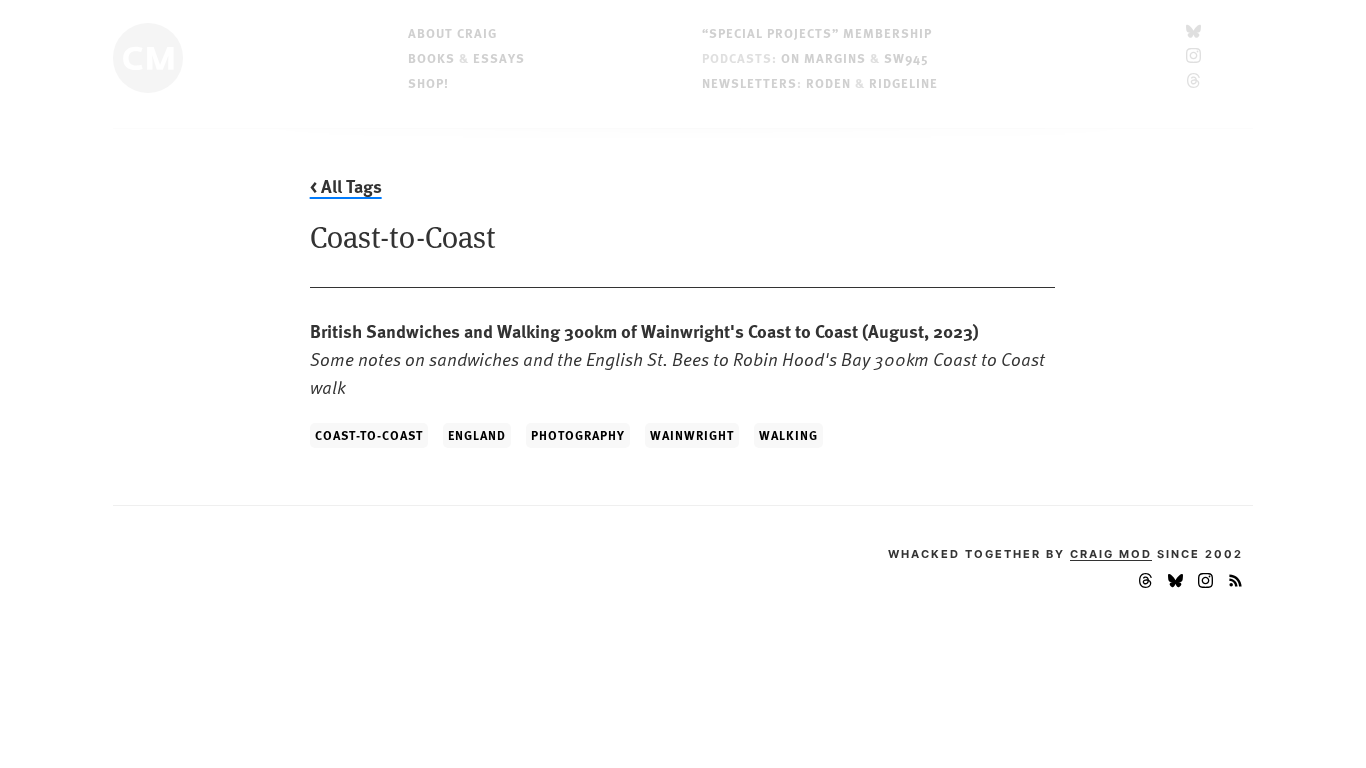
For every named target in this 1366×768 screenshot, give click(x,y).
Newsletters (749, 82)
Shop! (428, 82)
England (477, 435)
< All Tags (346, 186)
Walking (788, 435)
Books (431, 57)
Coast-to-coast (369, 435)
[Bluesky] (1193, 32)
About (452, 32)
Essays (499, 57)
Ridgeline (903, 82)
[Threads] (1193, 82)
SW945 (906, 57)
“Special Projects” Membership (817, 32)
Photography (578, 435)
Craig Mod (1111, 554)
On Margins (823, 57)
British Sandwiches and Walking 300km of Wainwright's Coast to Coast (677, 358)
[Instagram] (1193, 57)
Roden (828, 82)
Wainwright (692, 435)
